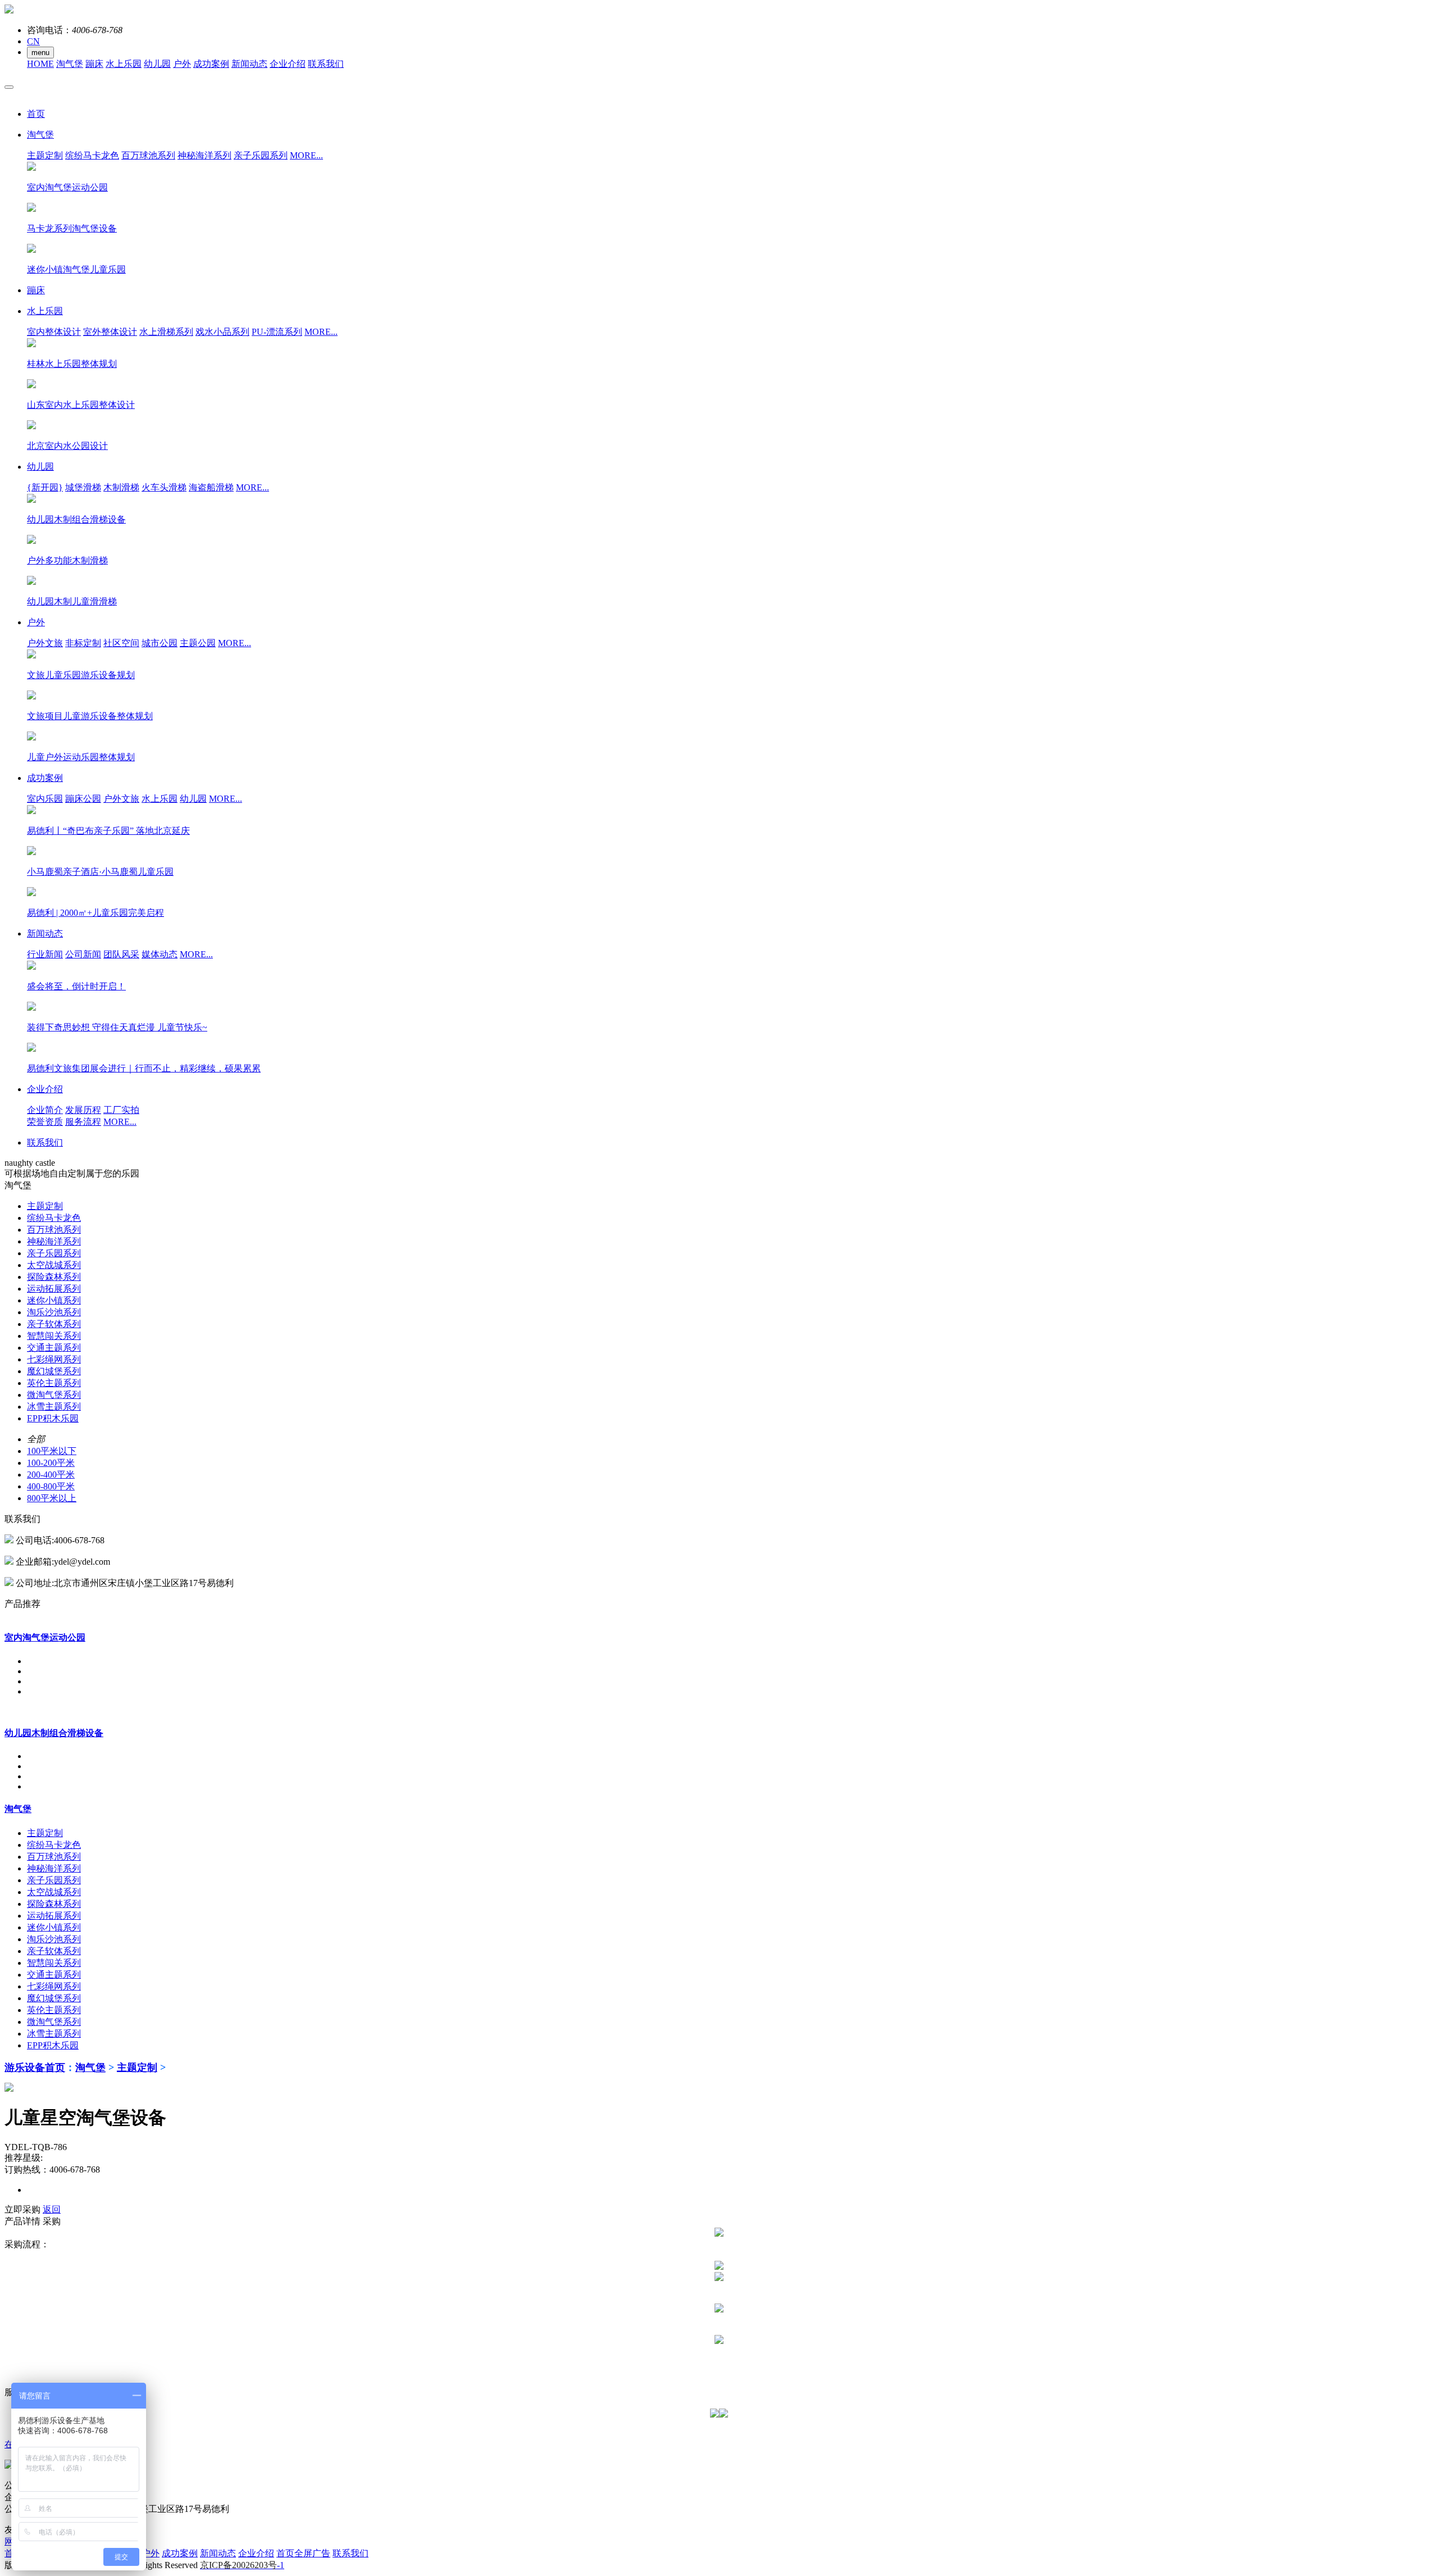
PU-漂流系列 (277, 332)
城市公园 (160, 643)
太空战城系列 (54, 1265)
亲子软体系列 (54, 1324)
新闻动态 (249, 64)
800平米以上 (52, 1498)
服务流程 (83, 1122)
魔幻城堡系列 (54, 1371)
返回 (52, 2209)
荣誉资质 (45, 1122)
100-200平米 (51, 1463)
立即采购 (22, 2209)
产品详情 (22, 2221)
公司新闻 (83, 954)
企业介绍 (288, 64)
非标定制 (83, 643)
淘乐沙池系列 (54, 1312)
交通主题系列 (54, 1348)
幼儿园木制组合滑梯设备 (54, 1733)
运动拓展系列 (54, 1289)
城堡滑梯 (83, 487)
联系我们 (326, 64)
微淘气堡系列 (54, 1395)
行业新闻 (45, 954)
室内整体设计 (54, 332)
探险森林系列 (54, 1277)
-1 (242, 2565)
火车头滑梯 (164, 487)
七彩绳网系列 (54, 1359)
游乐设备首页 (35, 2068)
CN (33, 41)
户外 (182, 64)
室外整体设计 (110, 332)
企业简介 (45, 1110)
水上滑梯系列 (166, 332)
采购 (52, 2221)
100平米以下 (52, 1451)
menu (40, 53)
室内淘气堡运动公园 (45, 1637)
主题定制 (45, 155)
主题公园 (198, 643)
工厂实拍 (121, 1110)
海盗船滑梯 (211, 487)
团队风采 (121, 954)
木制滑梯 (121, 487)
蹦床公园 (83, 799)
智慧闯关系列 (54, 1336)
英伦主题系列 (54, 1383)
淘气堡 (70, 64)
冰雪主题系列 (54, 1407)
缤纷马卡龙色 (92, 155)
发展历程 (83, 1110)
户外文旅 (45, 643)
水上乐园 (124, 64)
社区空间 (121, 643)
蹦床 (94, 64)
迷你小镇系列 (54, 1300)
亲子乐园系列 (261, 155)
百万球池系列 (148, 155)
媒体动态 (160, 954)
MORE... (306, 155)
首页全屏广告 (303, 2553)
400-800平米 (51, 1486)
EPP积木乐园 (53, 1418)
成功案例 (211, 64)
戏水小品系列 (222, 332)
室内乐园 (45, 799)
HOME (40, 64)
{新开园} (45, 487)
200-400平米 (51, 1475)
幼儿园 (157, 64)
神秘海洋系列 (204, 155)
